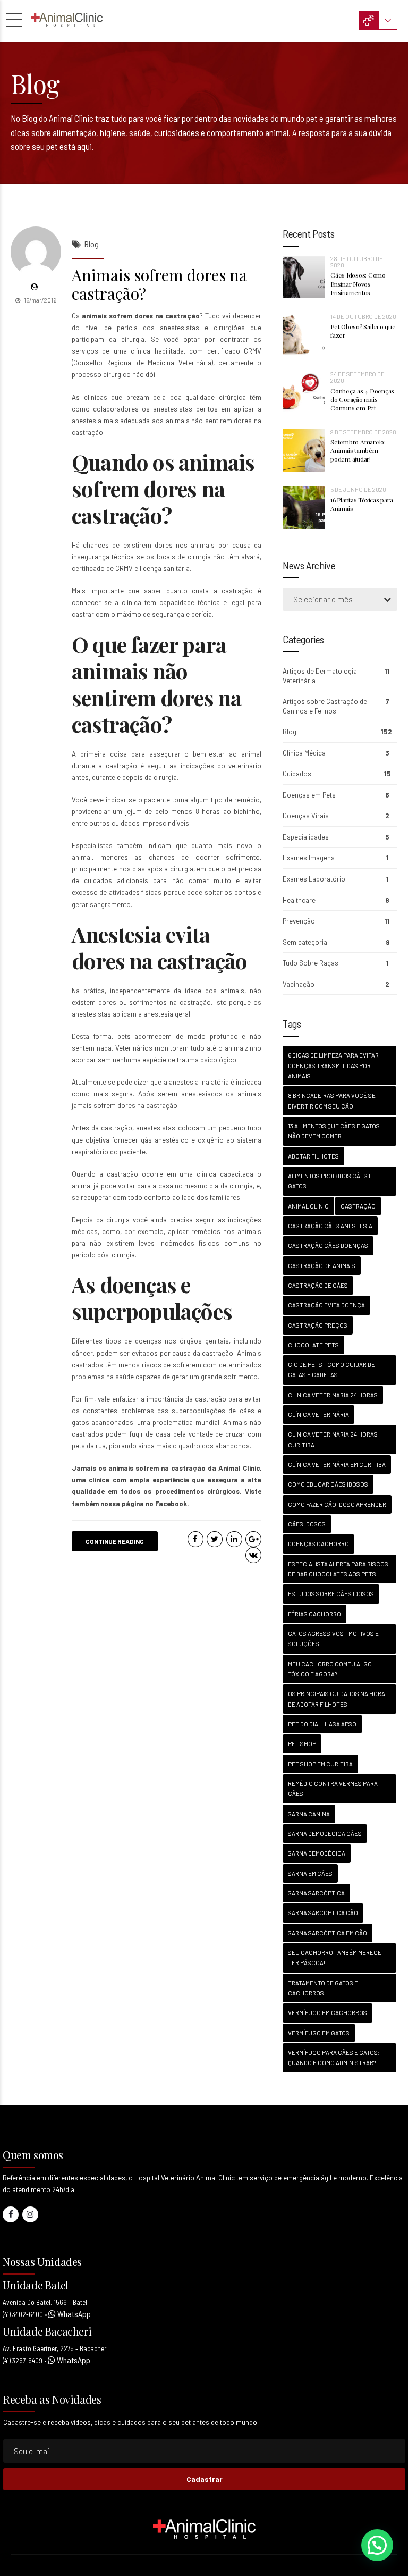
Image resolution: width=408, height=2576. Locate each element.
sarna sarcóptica (316, 1893)
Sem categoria (305, 942)
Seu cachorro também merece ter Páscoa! (335, 1958)
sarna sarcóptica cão (323, 1913)
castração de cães (318, 1285)
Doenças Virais (306, 816)
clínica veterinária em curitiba (337, 1465)
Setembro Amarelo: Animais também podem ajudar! (358, 450)
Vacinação (299, 984)
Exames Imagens (309, 858)
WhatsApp (73, 2314)
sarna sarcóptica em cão (328, 1933)
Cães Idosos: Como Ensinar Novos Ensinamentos (358, 283)
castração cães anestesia (330, 1226)
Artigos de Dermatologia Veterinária (320, 676)
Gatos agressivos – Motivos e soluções (333, 1639)
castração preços (318, 1325)
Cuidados (297, 774)
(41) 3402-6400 (23, 2314)
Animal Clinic (239, 1468)
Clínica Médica (304, 753)
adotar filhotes (313, 1156)
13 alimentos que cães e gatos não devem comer (334, 1131)
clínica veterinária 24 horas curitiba (333, 1439)
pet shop (302, 1744)
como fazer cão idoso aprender (337, 1504)
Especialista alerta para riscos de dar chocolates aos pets (338, 1569)
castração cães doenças (328, 1245)
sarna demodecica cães (325, 1834)
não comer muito (202, 880)
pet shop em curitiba (320, 1764)
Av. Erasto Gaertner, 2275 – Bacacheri (55, 2348)
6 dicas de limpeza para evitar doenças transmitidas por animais (333, 1065)
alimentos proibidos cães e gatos (330, 1181)
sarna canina (309, 1814)
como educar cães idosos (328, 1484)
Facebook (171, 1504)
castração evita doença (326, 1305)
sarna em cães (310, 1873)
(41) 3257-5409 (23, 2361)
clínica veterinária (318, 1415)
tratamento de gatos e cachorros (323, 1988)
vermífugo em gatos (319, 2033)
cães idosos (307, 1524)
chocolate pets (313, 1345)
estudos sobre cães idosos (331, 1594)
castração (358, 1206)
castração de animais (322, 1266)
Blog (92, 244)
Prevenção (299, 921)
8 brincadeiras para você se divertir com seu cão (332, 1101)
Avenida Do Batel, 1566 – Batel (45, 2302)
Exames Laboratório (314, 879)
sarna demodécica (317, 1853)
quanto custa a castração (210, 591)
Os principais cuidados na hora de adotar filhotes (337, 1699)
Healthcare (299, 900)
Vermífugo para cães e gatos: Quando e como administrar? (334, 2058)
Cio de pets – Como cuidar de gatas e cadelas (331, 1370)
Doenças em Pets (309, 795)
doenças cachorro (318, 1544)
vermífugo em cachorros (328, 2013)
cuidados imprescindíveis (150, 823)
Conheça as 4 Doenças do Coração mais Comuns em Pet (362, 399)
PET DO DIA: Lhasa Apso (322, 1724)
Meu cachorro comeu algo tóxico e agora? (330, 1669)
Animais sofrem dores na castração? (159, 284)
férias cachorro (314, 1614)
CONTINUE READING (115, 1541)
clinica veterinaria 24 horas (333, 1395)
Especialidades (306, 837)
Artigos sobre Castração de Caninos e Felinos (325, 706)
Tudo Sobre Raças (311, 963)
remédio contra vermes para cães (333, 1789)
